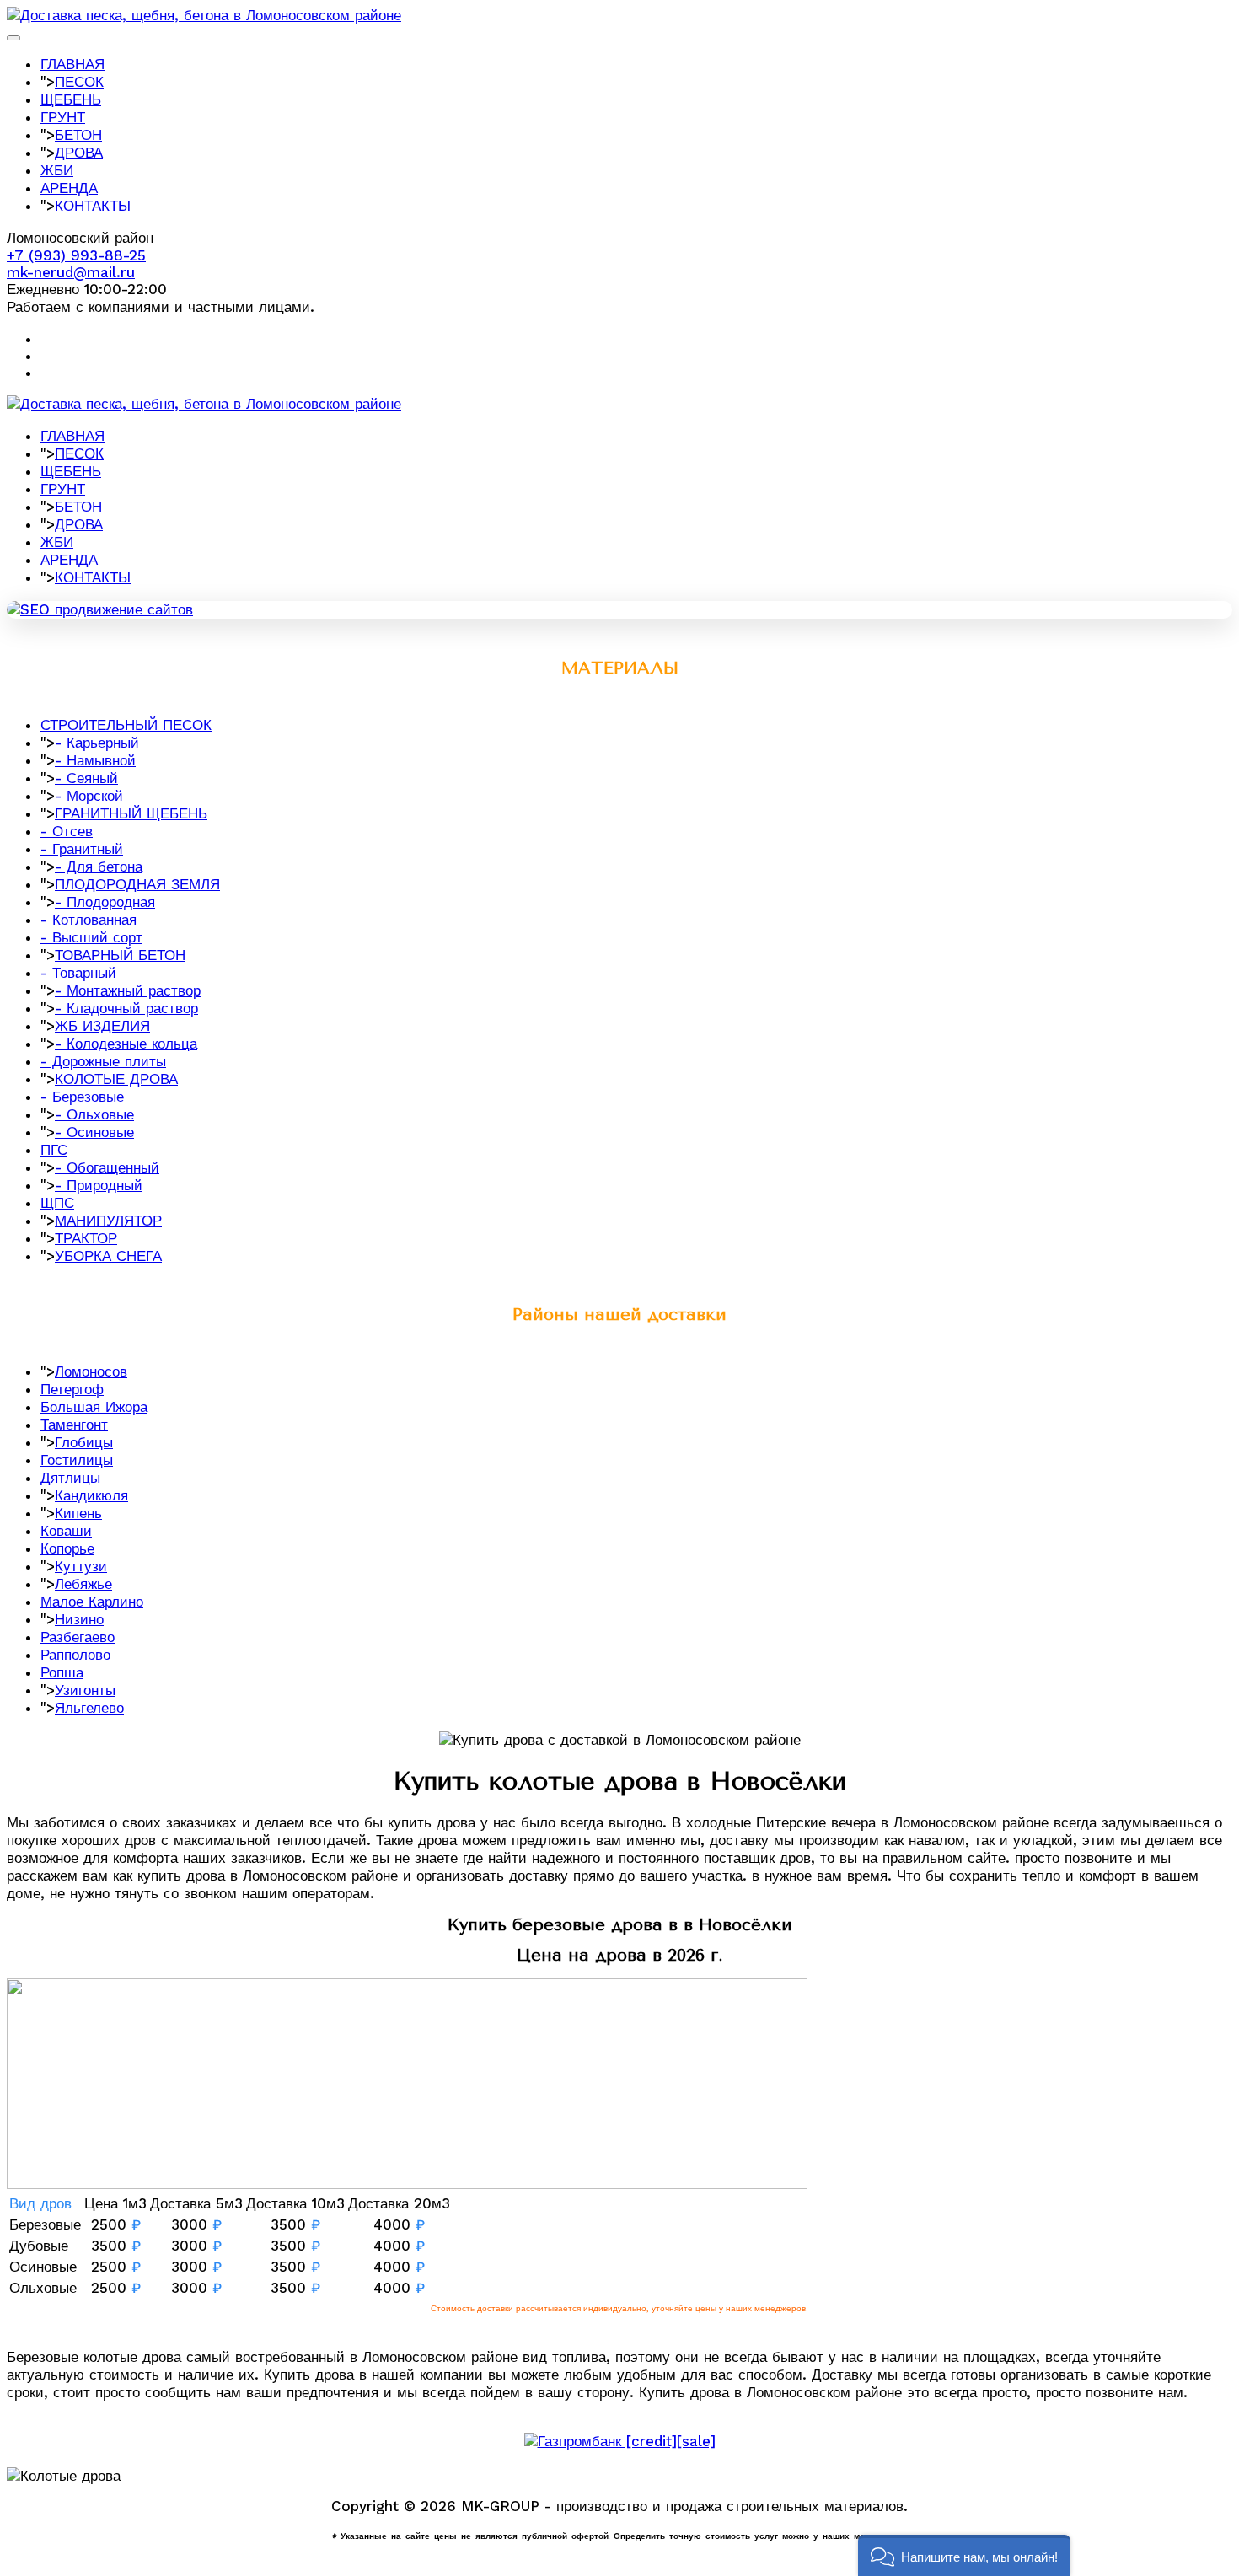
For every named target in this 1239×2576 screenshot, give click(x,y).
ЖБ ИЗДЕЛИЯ (102, 1026)
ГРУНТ (63, 117)
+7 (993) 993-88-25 (76, 255)
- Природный (99, 1185)
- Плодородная (105, 902)
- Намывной (95, 760)
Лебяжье (83, 1584)
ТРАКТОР (86, 1238)
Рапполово (75, 1655)
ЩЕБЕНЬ (71, 99)
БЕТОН (78, 135)
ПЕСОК (79, 82)
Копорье (67, 1548)
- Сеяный (86, 778)
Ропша (62, 1672)
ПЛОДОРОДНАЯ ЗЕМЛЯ (137, 884)
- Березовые (82, 1097)
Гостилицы (77, 1460)
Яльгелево (89, 1708)
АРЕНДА (69, 188)
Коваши (66, 1531)
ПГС (54, 1150)
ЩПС (57, 1203)
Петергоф (72, 1389)
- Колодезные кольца (126, 1044)
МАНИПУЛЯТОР (108, 1221)
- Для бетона (99, 867)
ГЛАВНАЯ (72, 64)
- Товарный (78, 973)
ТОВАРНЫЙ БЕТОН (120, 955)
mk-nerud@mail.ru (71, 272)
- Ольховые (94, 1114)
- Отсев (67, 831)
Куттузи (81, 1566)
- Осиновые (94, 1132)
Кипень (78, 1513)
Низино (79, 1619)
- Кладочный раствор (126, 1008)
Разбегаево (78, 1637)
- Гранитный (82, 849)
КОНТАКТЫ (93, 206)
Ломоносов (91, 1371)
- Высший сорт (91, 937)
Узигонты (85, 1690)
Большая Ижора (94, 1407)
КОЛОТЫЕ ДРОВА (116, 1079)
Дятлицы (70, 1478)
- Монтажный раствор (128, 990)
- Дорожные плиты (103, 1061)
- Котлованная (88, 920)
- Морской (89, 796)
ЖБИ (57, 170)
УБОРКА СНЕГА (108, 1256)
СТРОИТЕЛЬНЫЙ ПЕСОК (126, 725)
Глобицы (84, 1442)
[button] (964, 2555)
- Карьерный (97, 743)
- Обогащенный (107, 1167)
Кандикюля (91, 1495)
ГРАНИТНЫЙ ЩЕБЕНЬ (131, 813)
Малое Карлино (92, 1602)
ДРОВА (79, 153)
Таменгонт (74, 1425)
